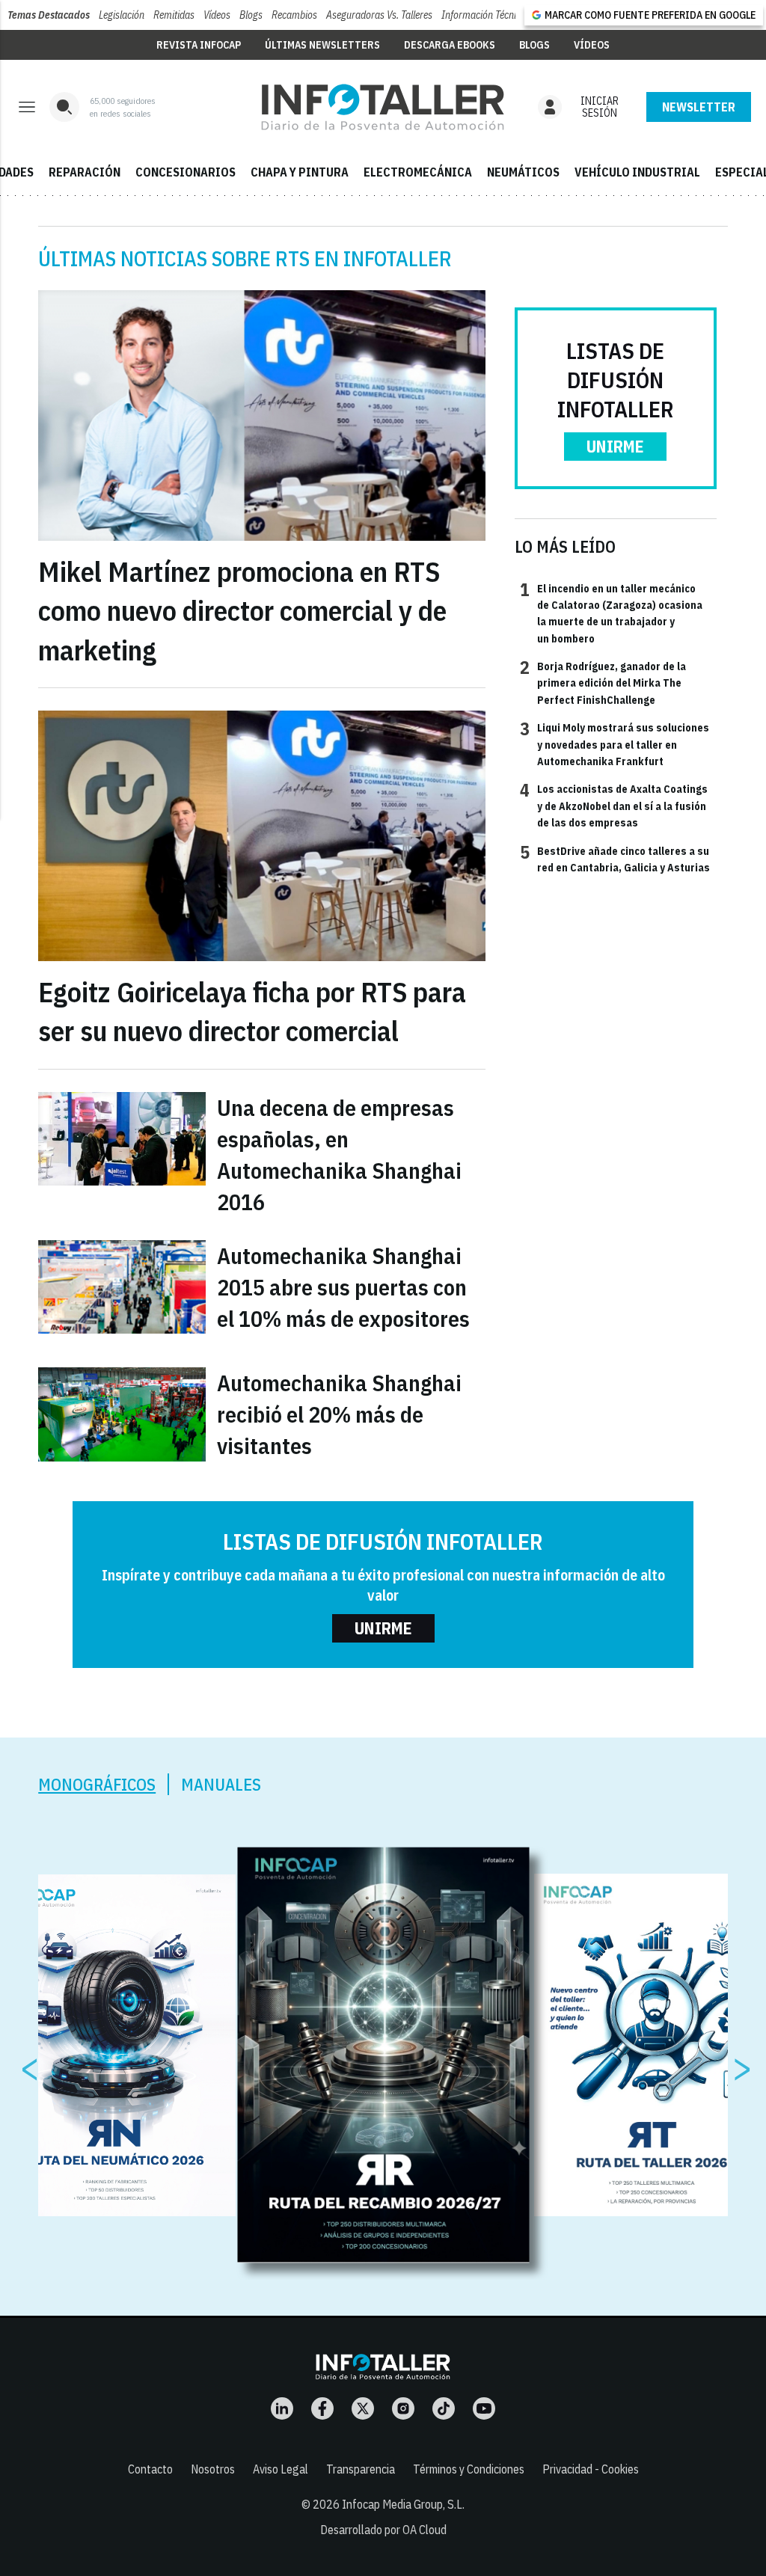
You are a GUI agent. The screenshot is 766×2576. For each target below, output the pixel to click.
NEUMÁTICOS (523, 172)
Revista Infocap (199, 45)
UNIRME (615, 446)
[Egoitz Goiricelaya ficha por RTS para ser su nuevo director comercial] (262, 836)
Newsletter (699, 107)
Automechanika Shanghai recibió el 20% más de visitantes (339, 1414)
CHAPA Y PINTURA (300, 172)
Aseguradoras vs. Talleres (379, 15)
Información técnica (484, 15)
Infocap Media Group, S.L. (403, 2504)
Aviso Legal (281, 2469)
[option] (384, 2055)
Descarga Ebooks (450, 45)
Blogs (251, 15)
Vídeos (217, 15)
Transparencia (361, 2469)
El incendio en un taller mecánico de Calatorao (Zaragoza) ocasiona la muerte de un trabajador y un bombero (611, 613)
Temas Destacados (49, 15)
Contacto (150, 2469)
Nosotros (213, 2469)
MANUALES (221, 1784)
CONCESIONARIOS (186, 172)
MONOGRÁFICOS (97, 1784)
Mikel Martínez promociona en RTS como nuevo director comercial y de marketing (242, 611)
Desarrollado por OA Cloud (383, 2530)
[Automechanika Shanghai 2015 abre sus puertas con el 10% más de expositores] (122, 1287)
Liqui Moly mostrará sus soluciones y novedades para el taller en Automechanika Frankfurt (615, 744)
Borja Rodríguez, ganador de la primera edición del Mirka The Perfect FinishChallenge (603, 683)
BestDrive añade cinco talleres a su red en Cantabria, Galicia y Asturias (615, 859)
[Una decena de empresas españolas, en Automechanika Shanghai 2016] (122, 1139)
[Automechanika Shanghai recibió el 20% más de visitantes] (122, 1414)
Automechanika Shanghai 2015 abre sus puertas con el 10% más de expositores (343, 1287)
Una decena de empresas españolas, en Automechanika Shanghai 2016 (339, 1154)
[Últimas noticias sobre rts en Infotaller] (383, 107)
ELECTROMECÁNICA (418, 172)
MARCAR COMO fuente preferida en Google (650, 15)
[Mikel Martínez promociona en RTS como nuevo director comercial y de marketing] (262, 415)
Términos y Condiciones (469, 2469)
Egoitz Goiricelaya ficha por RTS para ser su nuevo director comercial (252, 1012)
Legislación (122, 15)
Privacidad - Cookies (591, 2469)
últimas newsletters (322, 45)
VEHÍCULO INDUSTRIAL (637, 172)
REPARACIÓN (85, 172)
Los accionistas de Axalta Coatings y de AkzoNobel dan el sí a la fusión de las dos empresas (614, 805)
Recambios (294, 15)
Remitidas (174, 15)
